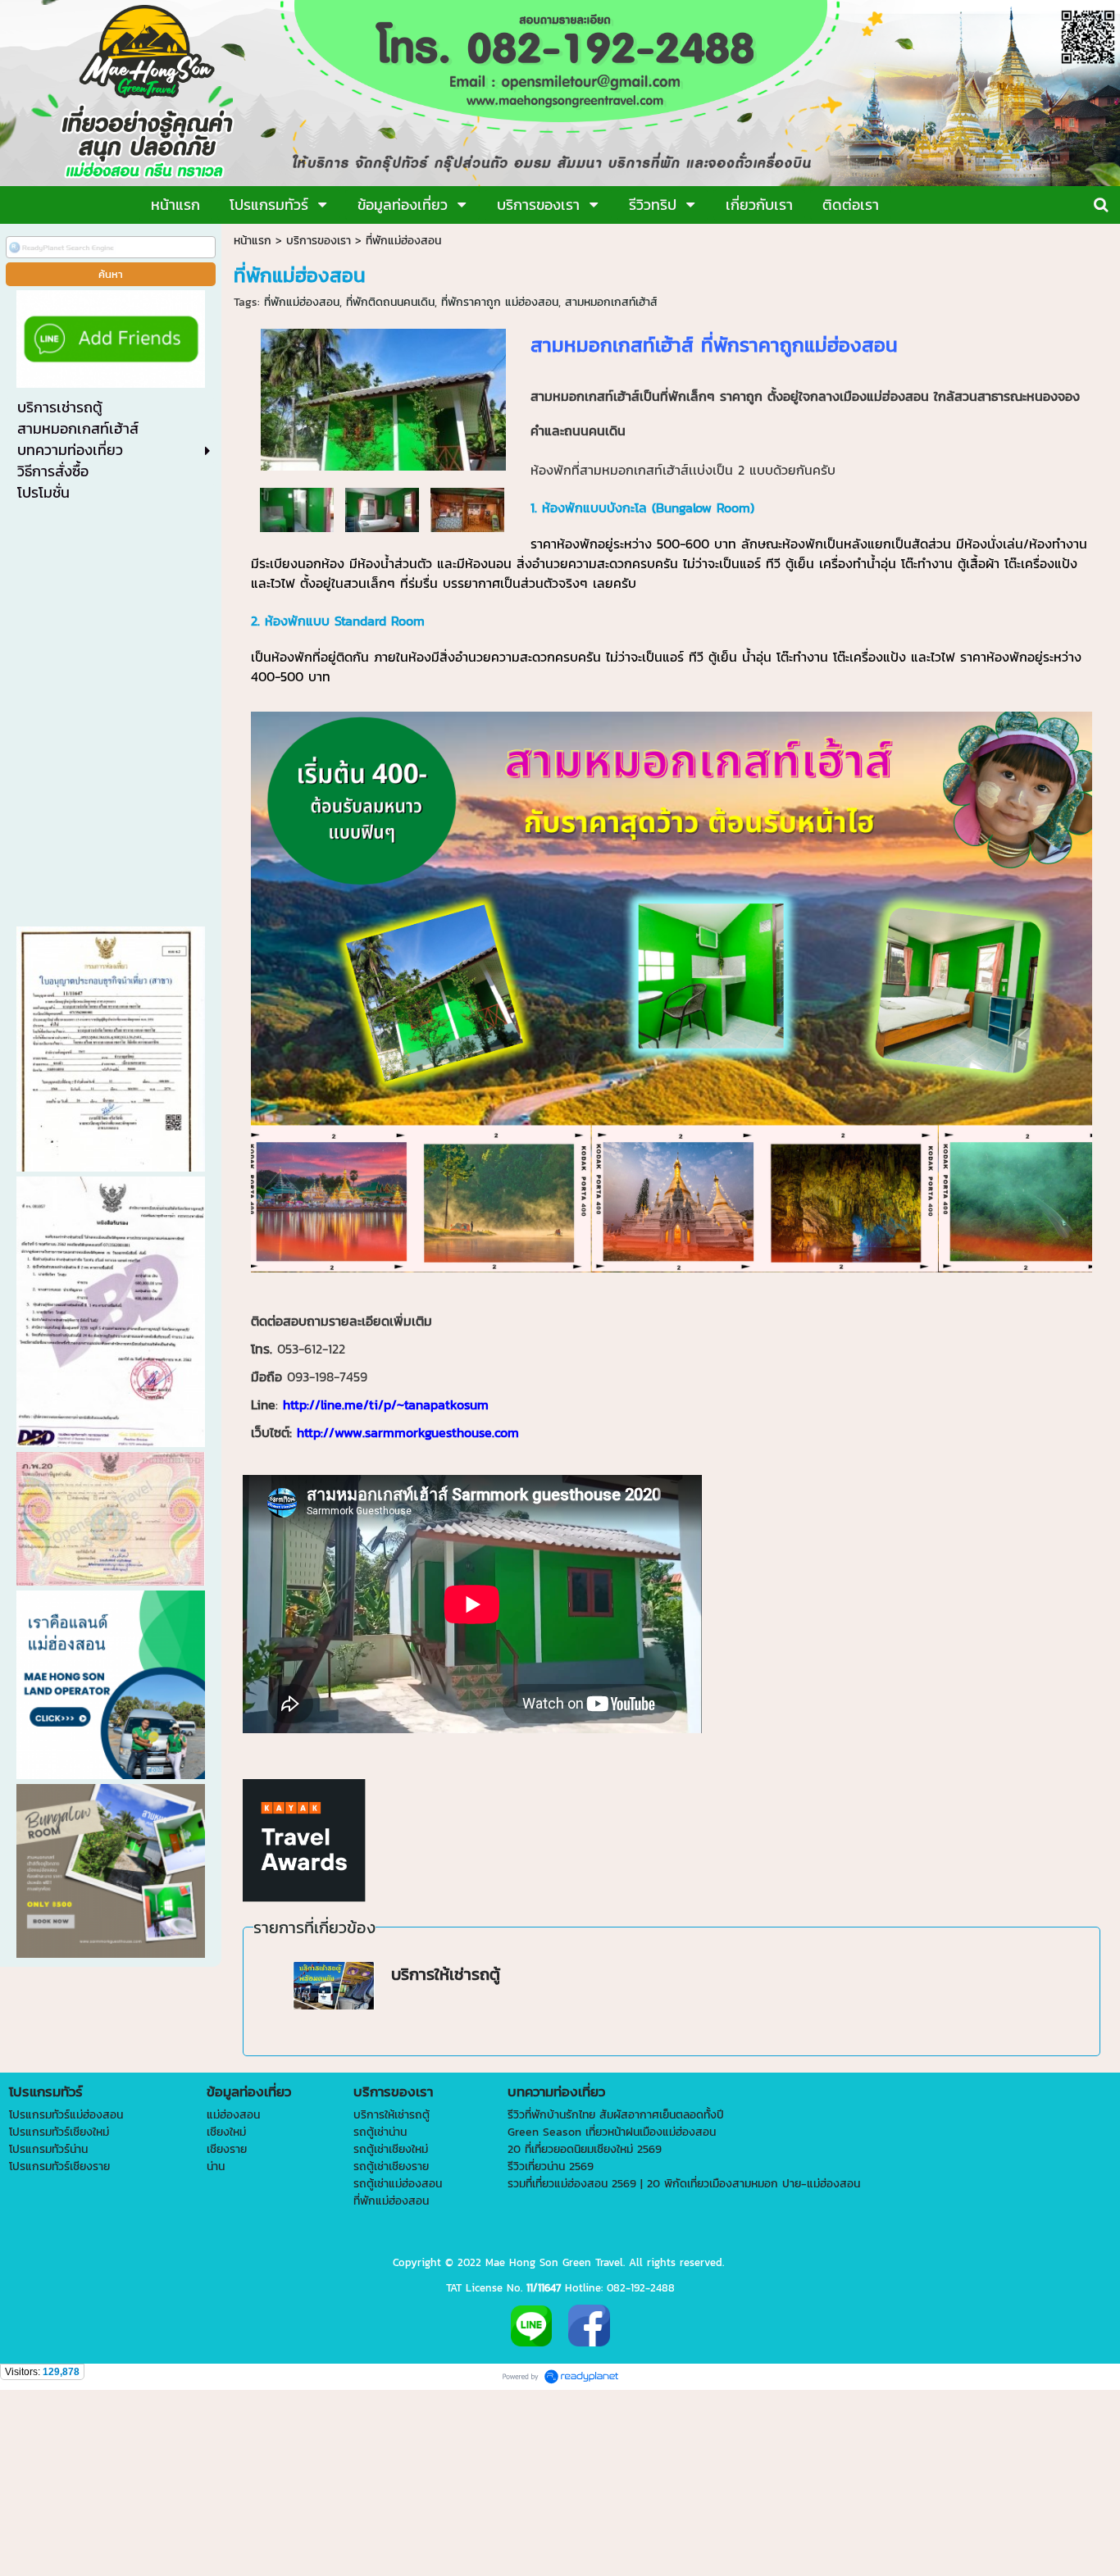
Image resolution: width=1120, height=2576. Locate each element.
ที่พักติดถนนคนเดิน (390, 302)
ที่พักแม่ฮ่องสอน (302, 302)
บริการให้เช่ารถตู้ (446, 1974)
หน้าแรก (253, 241)
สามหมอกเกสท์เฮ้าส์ (611, 302)
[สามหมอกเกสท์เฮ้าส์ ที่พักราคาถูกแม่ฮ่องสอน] (383, 397)
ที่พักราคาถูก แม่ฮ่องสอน (500, 302)
